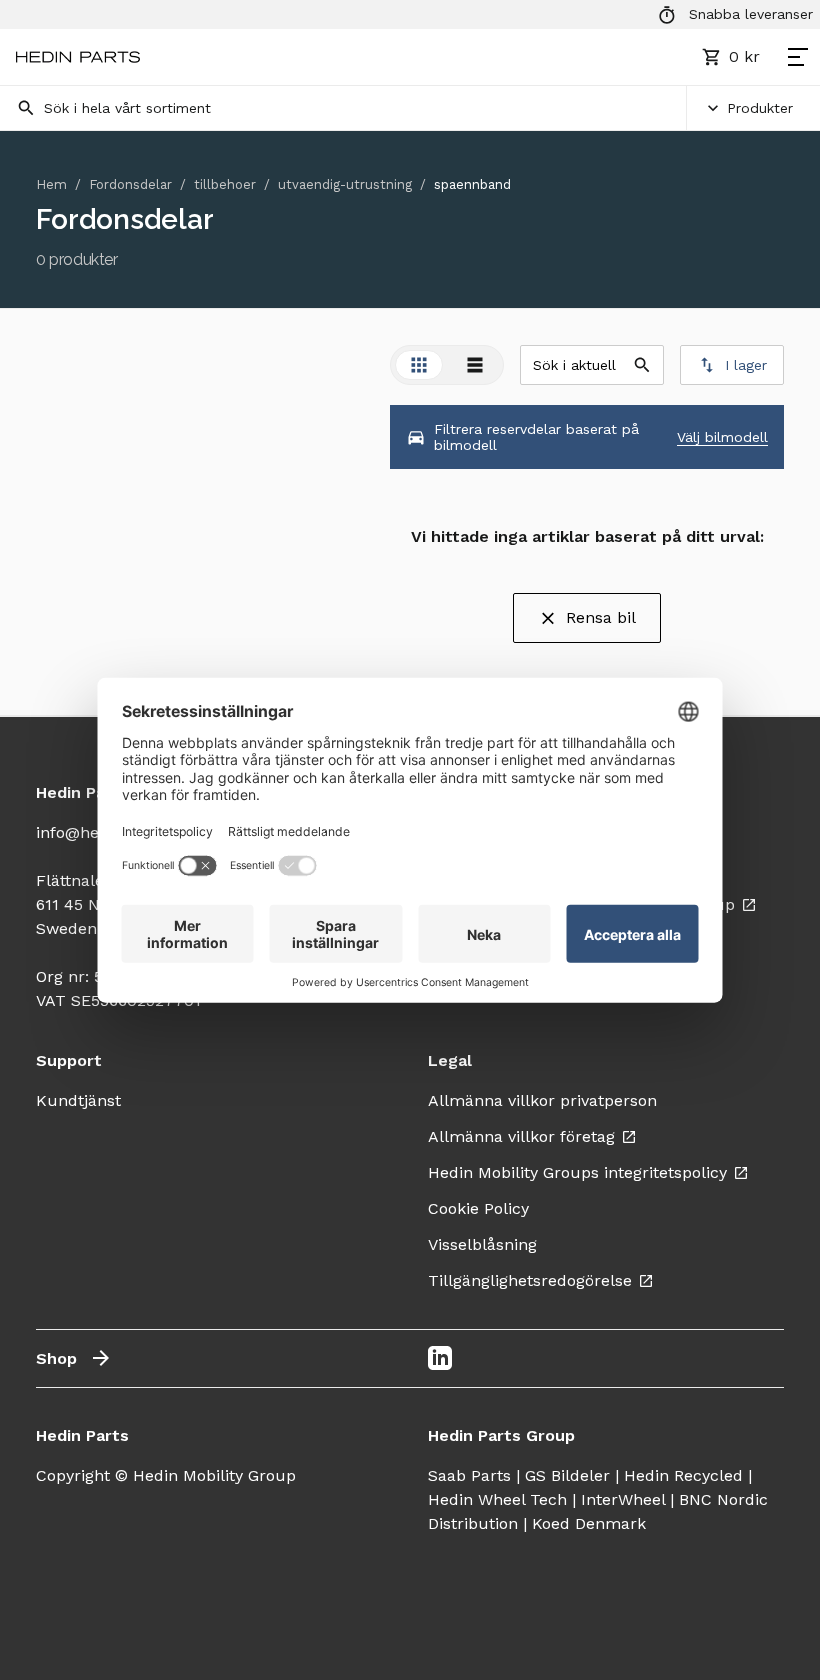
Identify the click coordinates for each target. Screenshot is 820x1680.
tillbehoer (225, 184)
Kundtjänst (78, 1100)
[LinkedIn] (440, 1358)
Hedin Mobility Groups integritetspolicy (577, 1172)
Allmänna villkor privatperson (542, 1100)
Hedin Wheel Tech (497, 1499)
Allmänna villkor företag (521, 1136)
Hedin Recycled (683, 1475)
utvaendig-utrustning (345, 184)
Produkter (760, 108)
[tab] (419, 365)
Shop (56, 1358)
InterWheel (623, 1499)
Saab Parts (469, 1475)
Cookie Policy (478, 1208)
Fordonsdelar (130, 184)
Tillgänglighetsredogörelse (530, 1280)
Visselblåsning (482, 1244)
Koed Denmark (589, 1523)
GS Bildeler (567, 1475)
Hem (51, 184)
